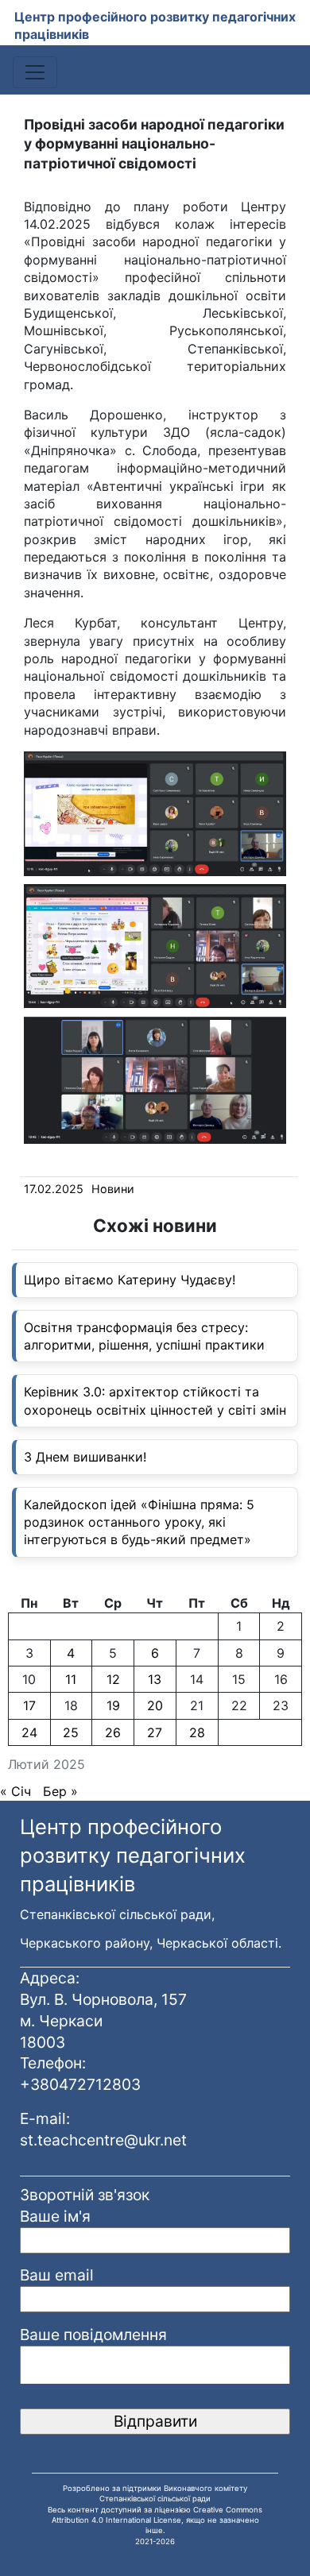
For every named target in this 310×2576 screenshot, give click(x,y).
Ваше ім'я (55, 2216)
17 (29, 1705)
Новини (113, 1189)
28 (197, 1732)
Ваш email (57, 2275)
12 (113, 1679)
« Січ (15, 1791)
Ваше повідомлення (93, 2335)
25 (71, 1732)
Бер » (60, 1791)
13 (155, 1679)
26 (113, 1732)
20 (155, 1705)
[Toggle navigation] (35, 72)
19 (113, 1705)
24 (29, 1732)
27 (155, 1732)
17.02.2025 (54, 1189)
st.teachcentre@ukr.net (103, 2140)
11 (71, 1679)
